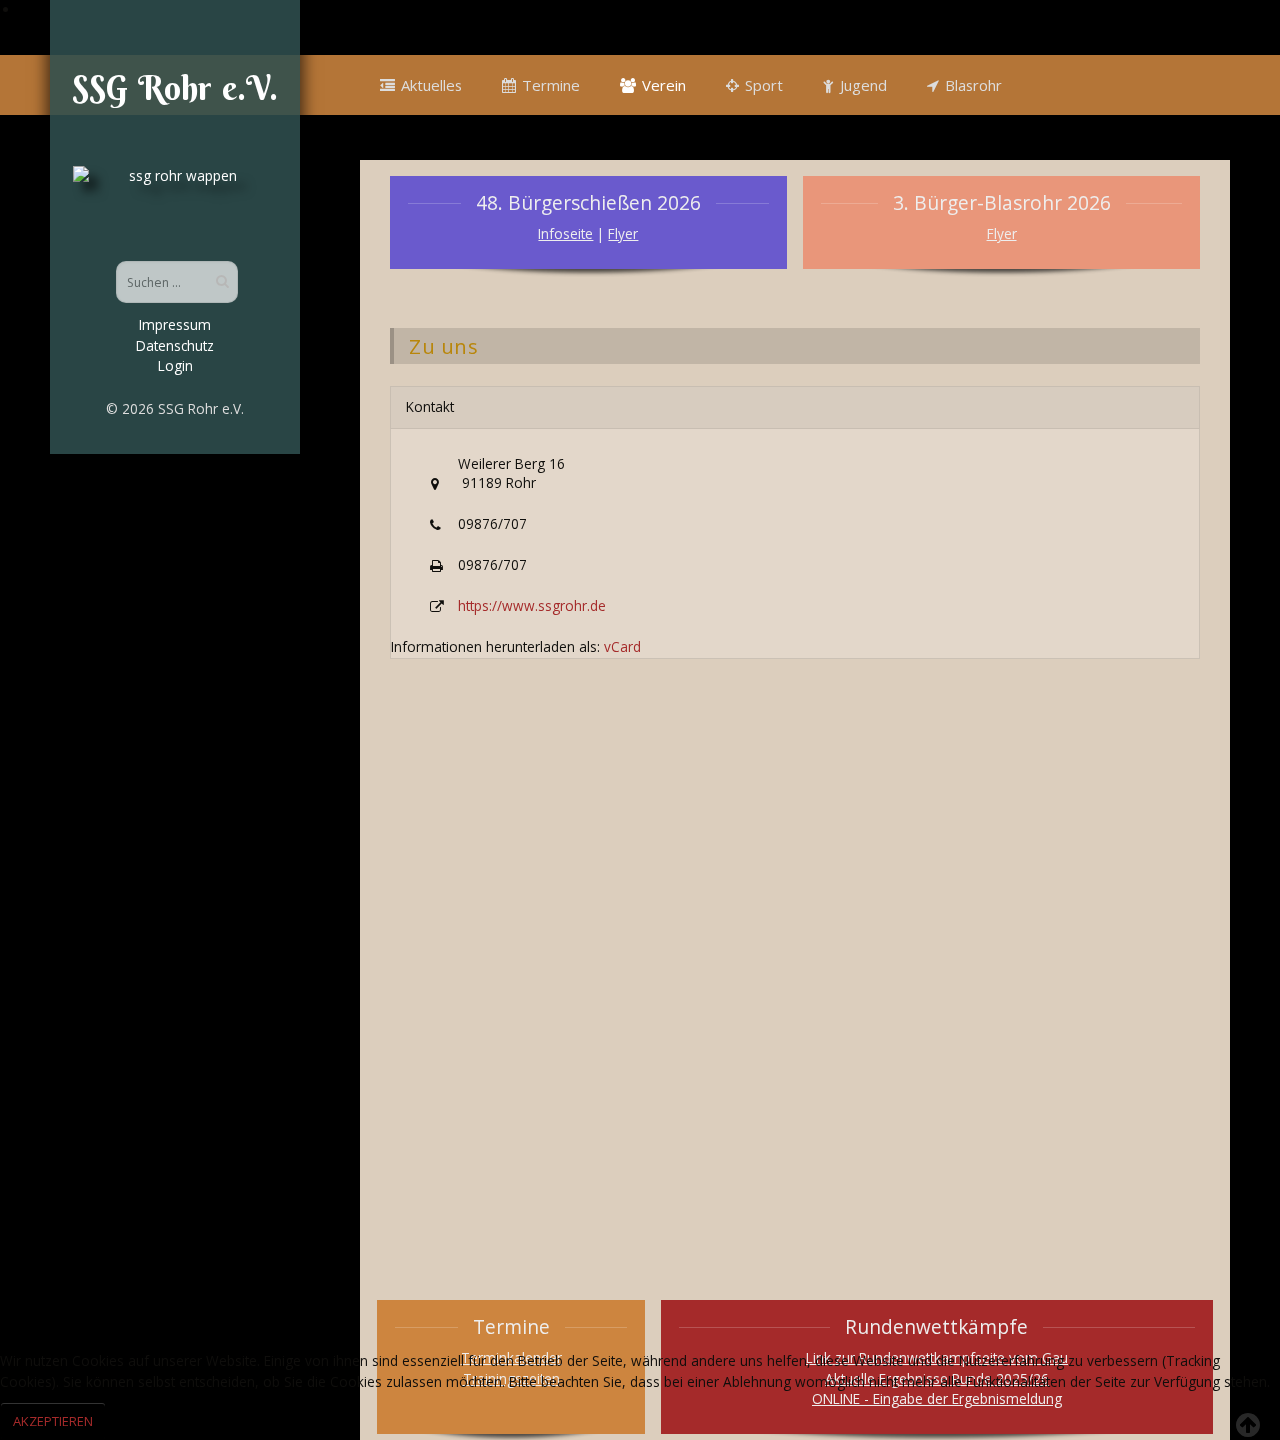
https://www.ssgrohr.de (532, 605)
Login (175, 365)
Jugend (863, 85)
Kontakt (430, 406)
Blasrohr (973, 85)
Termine (551, 85)
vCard (622, 646)
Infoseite (565, 233)
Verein (664, 85)
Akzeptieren (53, 1421)
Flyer (623, 233)
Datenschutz (175, 345)
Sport (764, 85)
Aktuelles (431, 85)
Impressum (175, 324)
